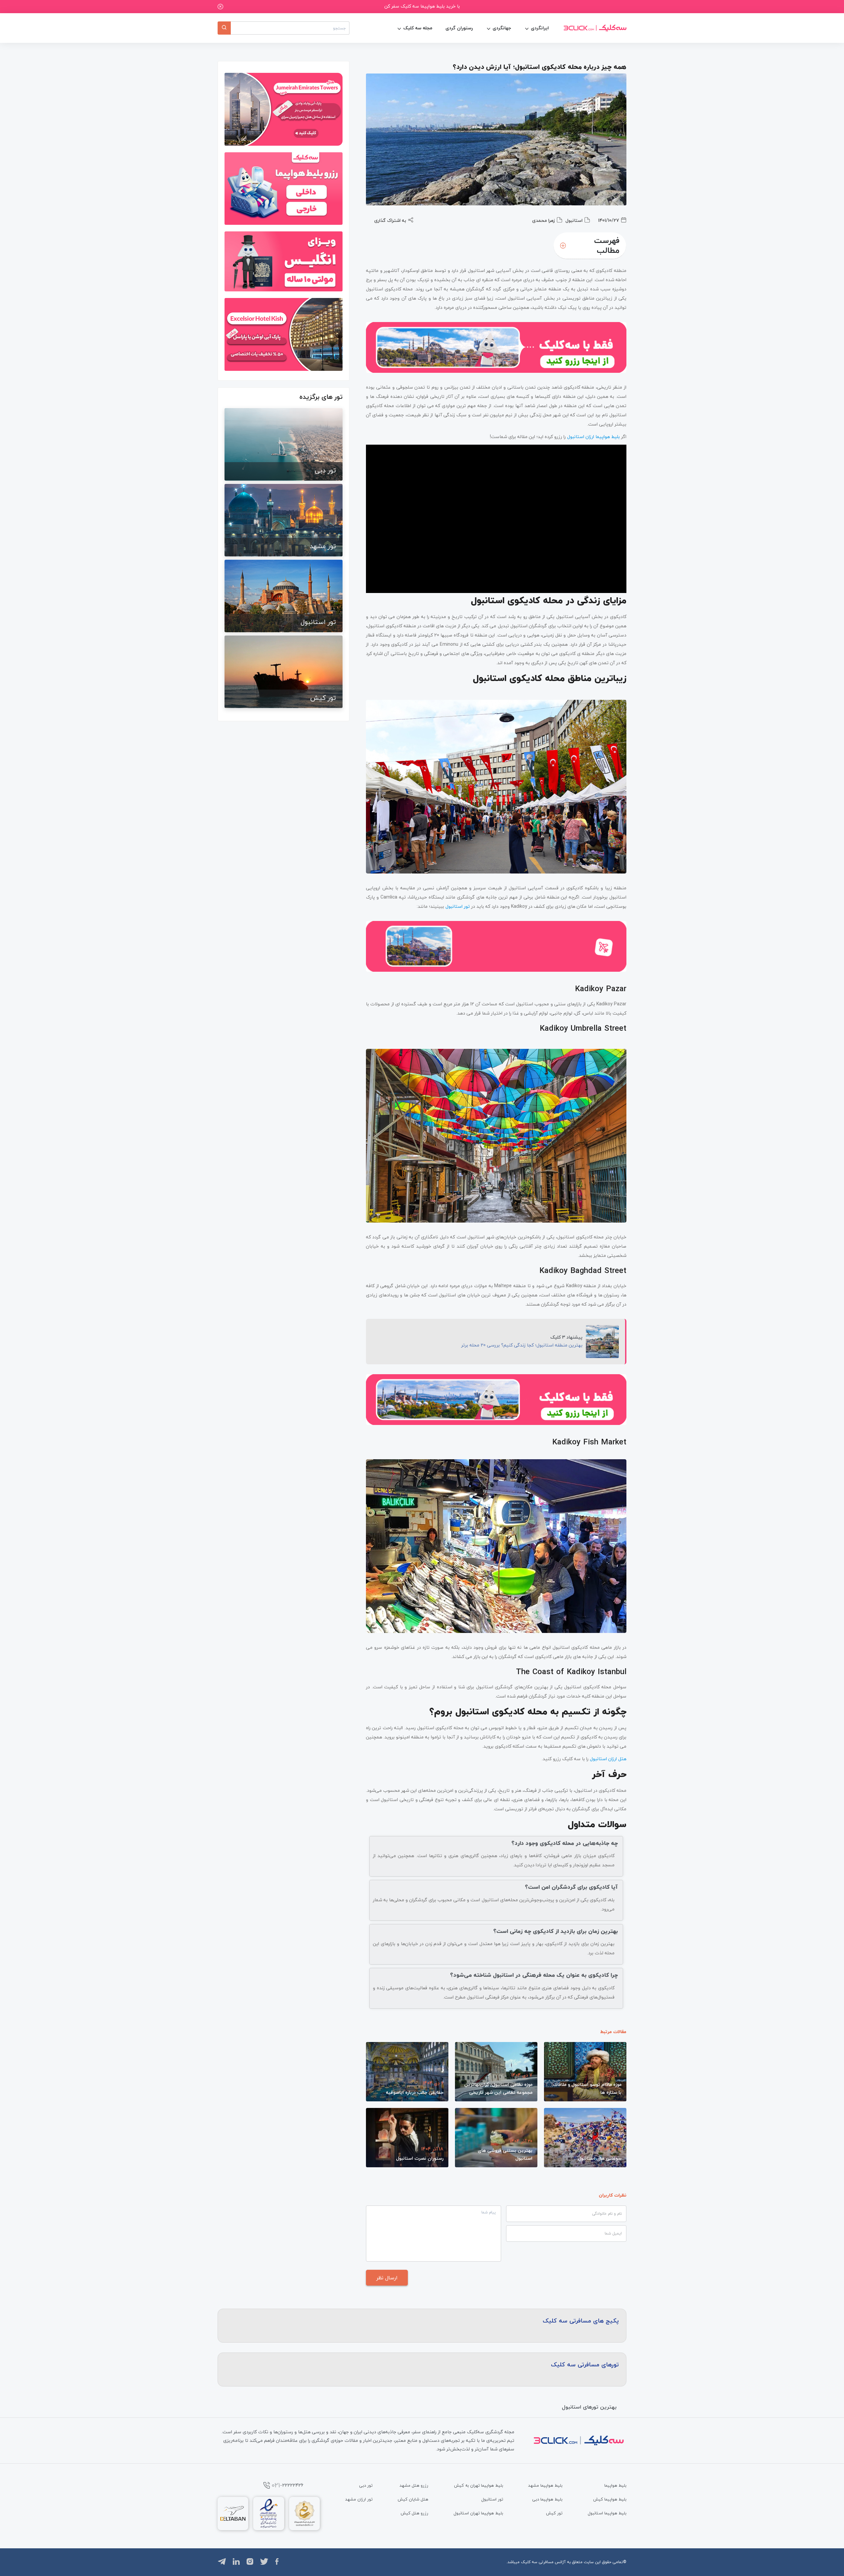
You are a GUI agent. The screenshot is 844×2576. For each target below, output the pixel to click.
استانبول (574, 220)
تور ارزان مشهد (359, 2499)
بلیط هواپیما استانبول (607, 2513)
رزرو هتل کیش (414, 2513)
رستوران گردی (459, 28)
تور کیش (554, 2513)
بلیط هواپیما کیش (610, 2499)
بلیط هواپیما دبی (547, 2499)
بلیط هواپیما (615, 2485)
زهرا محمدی (543, 220)
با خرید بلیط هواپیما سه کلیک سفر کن (422, 6)
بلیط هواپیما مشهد (545, 2485)
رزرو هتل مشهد (414, 2485)
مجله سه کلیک (418, 28)
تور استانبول (492, 2499)
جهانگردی (502, 28)
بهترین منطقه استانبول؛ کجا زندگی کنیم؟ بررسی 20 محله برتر (522, 1345)
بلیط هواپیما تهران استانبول (478, 2513)
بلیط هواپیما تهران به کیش (479, 2485)
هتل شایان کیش (413, 2499)
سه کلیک (529, 2562)
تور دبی (366, 2485)
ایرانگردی (540, 28)
